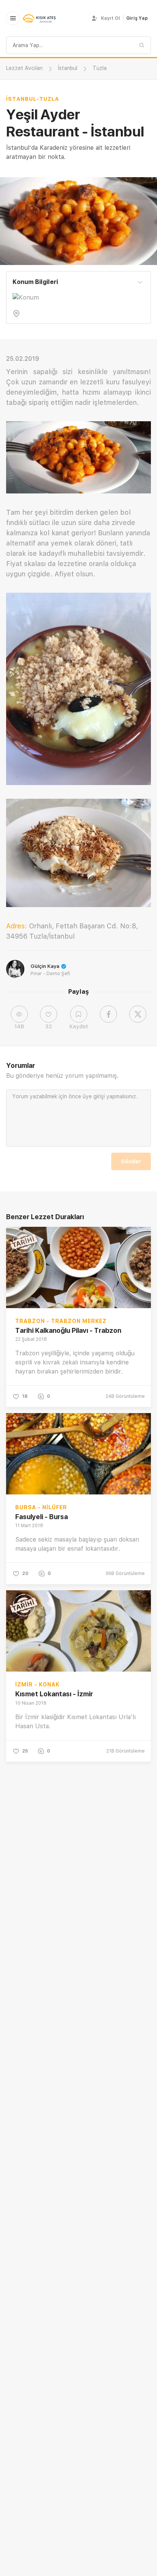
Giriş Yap (137, 18)
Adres (15, 926)
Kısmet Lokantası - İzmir (54, 1694)
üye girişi (94, 1096)
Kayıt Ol (111, 18)
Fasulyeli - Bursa (42, 1517)
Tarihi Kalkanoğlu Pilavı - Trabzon (68, 1330)
